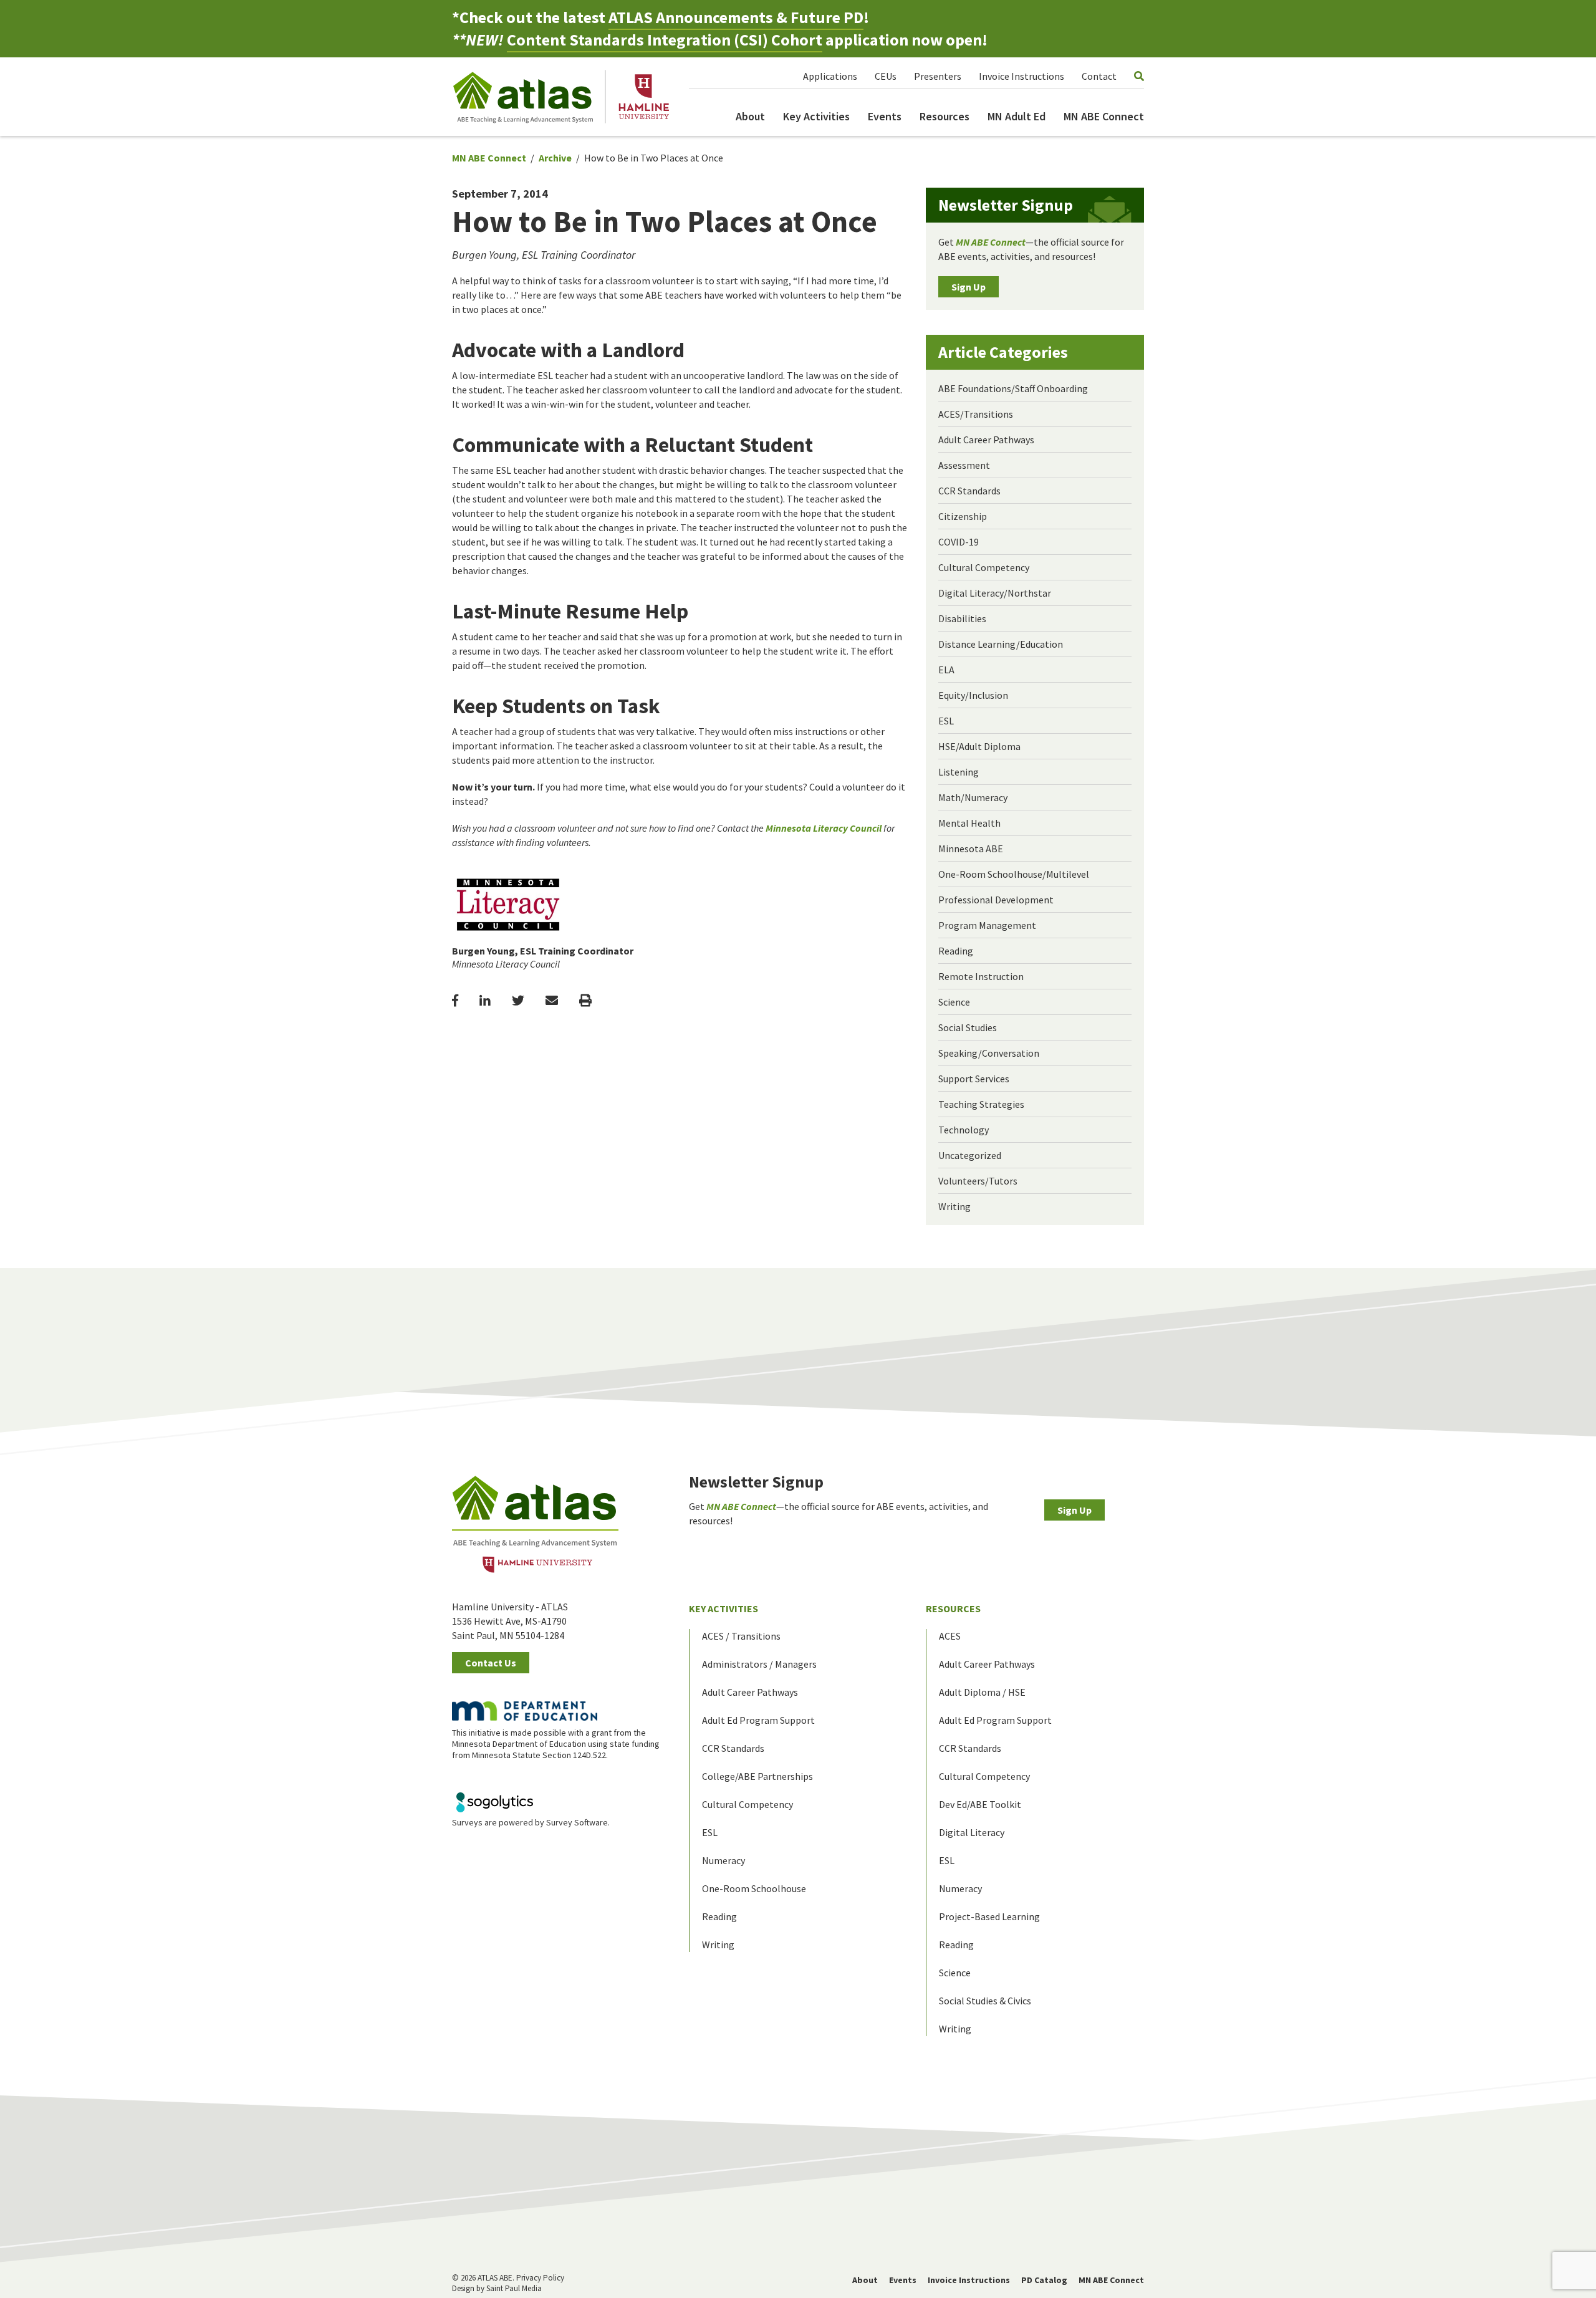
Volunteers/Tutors (978, 1181)
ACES (950, 1636)
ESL (946, 721)
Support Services (974, 1079)
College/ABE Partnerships (757, 1776)
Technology (964, 1130)
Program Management (987, 925)
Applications (830, 76)
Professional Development (996, 900)
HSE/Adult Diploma (979, 746)
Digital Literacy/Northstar (995, 593)
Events (885, 116)
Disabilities (962, 618)
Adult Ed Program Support (758, 1720)
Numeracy (723, 1860)
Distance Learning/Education (1001, 644)
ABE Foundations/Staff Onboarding (1013, 388)
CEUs (886, 76)
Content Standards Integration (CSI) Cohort (665, 40)
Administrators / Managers (759, 1664)
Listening (959, 772)
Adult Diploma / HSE (982, 1692)
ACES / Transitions (741, 1636)
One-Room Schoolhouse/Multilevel (1014, 874)
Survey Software (577, 1822)
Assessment (964, 465)
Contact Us (491, 1663)
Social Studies (968, 1027)
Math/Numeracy (973, 797)
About (750, 116)
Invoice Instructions (1022, 76)
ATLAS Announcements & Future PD (736, 17)
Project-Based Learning (989, 1916)
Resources (945, 116)
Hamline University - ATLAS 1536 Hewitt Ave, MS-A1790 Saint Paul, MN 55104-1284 (510, 1621)
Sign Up (969, 287)
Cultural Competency (984, 567)
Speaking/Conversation (989, 1053)
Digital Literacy (972, 1832)
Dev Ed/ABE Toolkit (980, 1804)
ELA (946, 670)
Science (954, 1002)
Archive (555, 158)
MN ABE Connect (1104, 116)
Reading (956, 951)
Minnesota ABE (971, 849)
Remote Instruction (981, 976)
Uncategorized (970, 1155)
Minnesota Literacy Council (824, 828)
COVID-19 (959, 542)
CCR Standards (969, 491)
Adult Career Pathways (986, 440)
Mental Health (969, 823)
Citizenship (963, 516)
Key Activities (816, 116)
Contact (1099, 76)
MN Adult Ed (1017, 116)
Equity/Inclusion (973, 695)
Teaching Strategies (981, 1104)
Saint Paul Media (514, 2288)
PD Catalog (1044, 2280)
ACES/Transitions (976, 414)
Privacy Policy (540, 2278)
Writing (954, 1206)
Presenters (938, 76)
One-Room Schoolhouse (754, 1888)
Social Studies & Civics (985, 2001)
